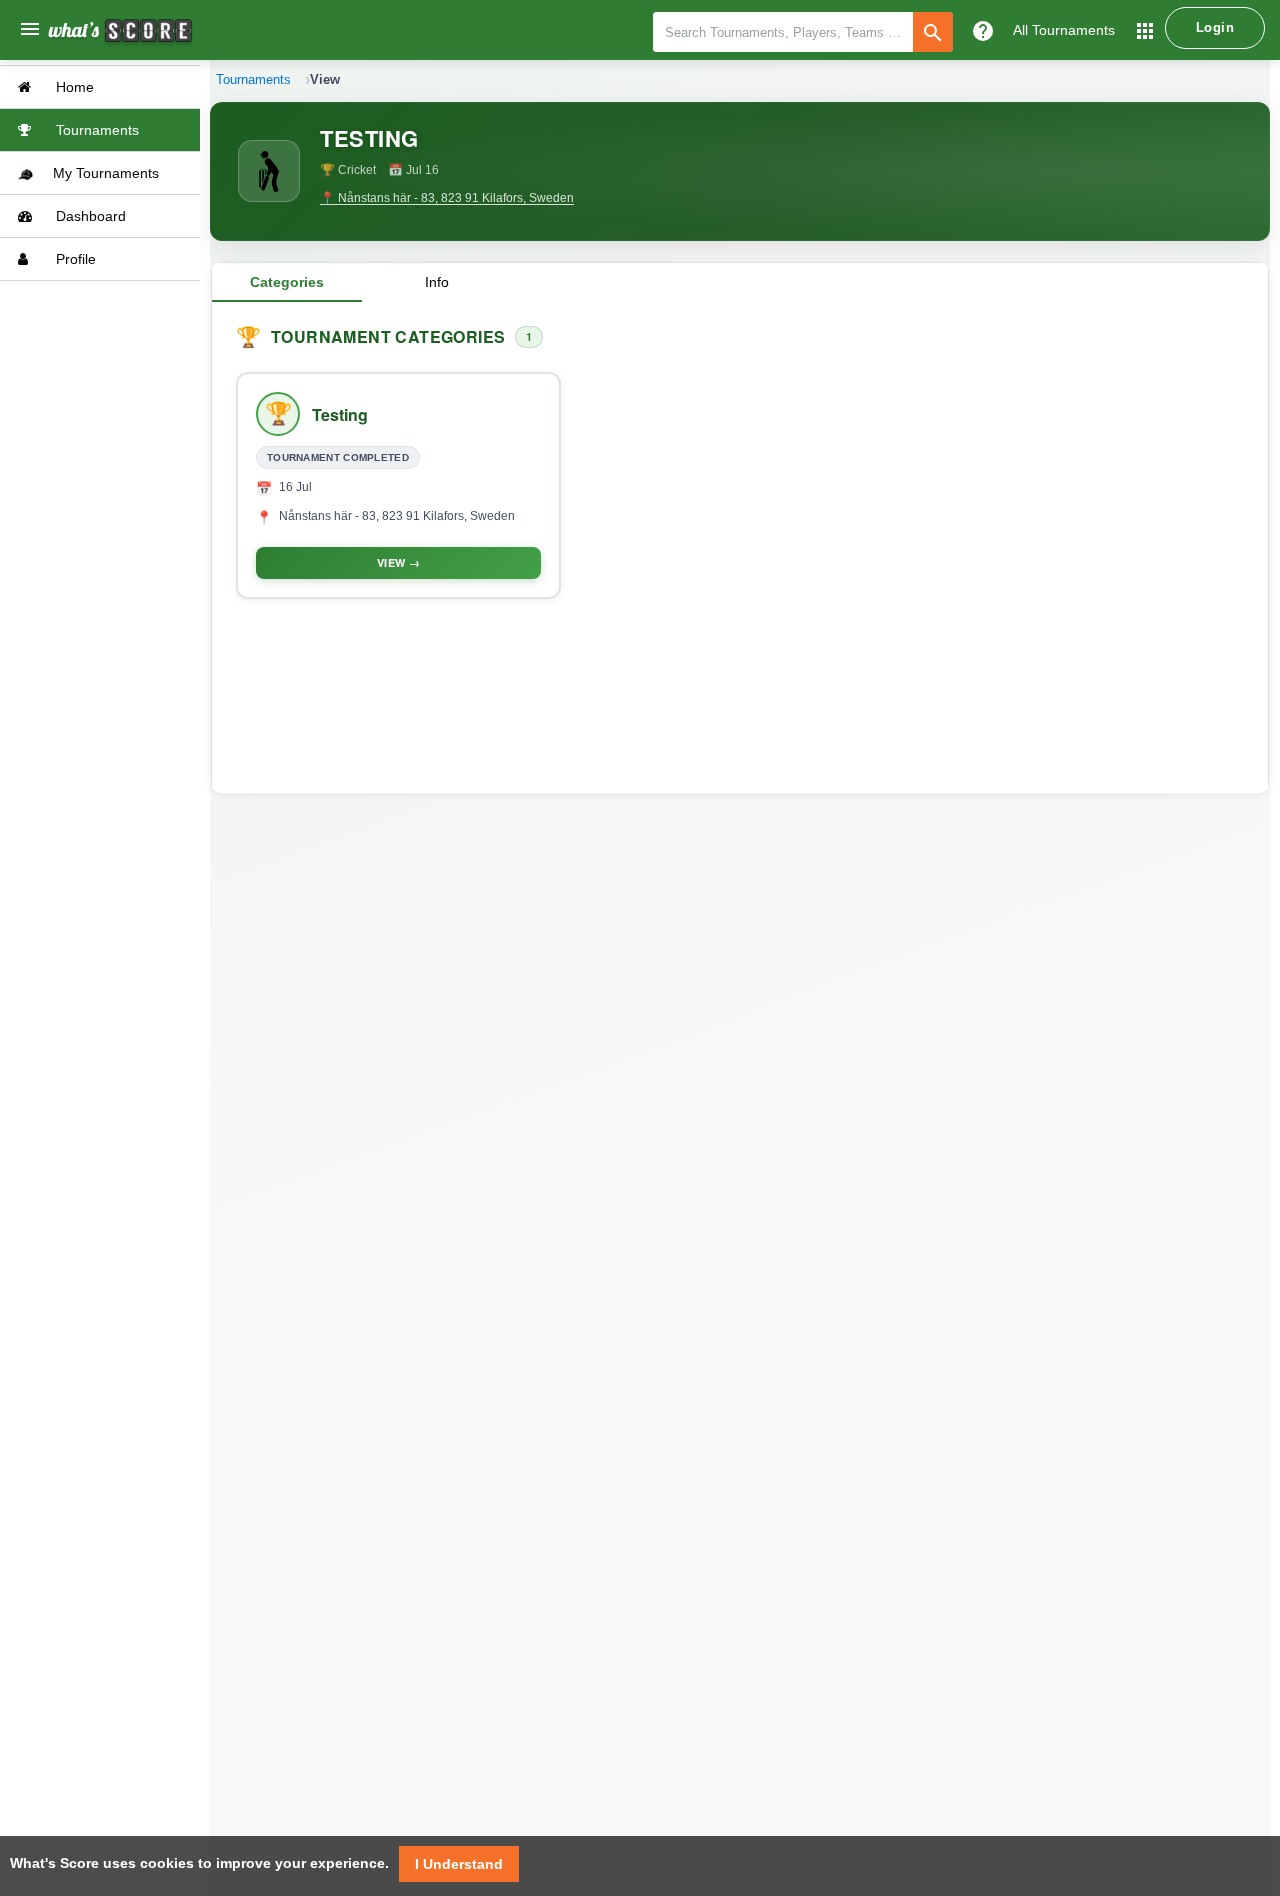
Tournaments (95, 130)
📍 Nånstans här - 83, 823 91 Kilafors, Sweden (447, 198)
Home (73, 87)
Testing (340, 414)
